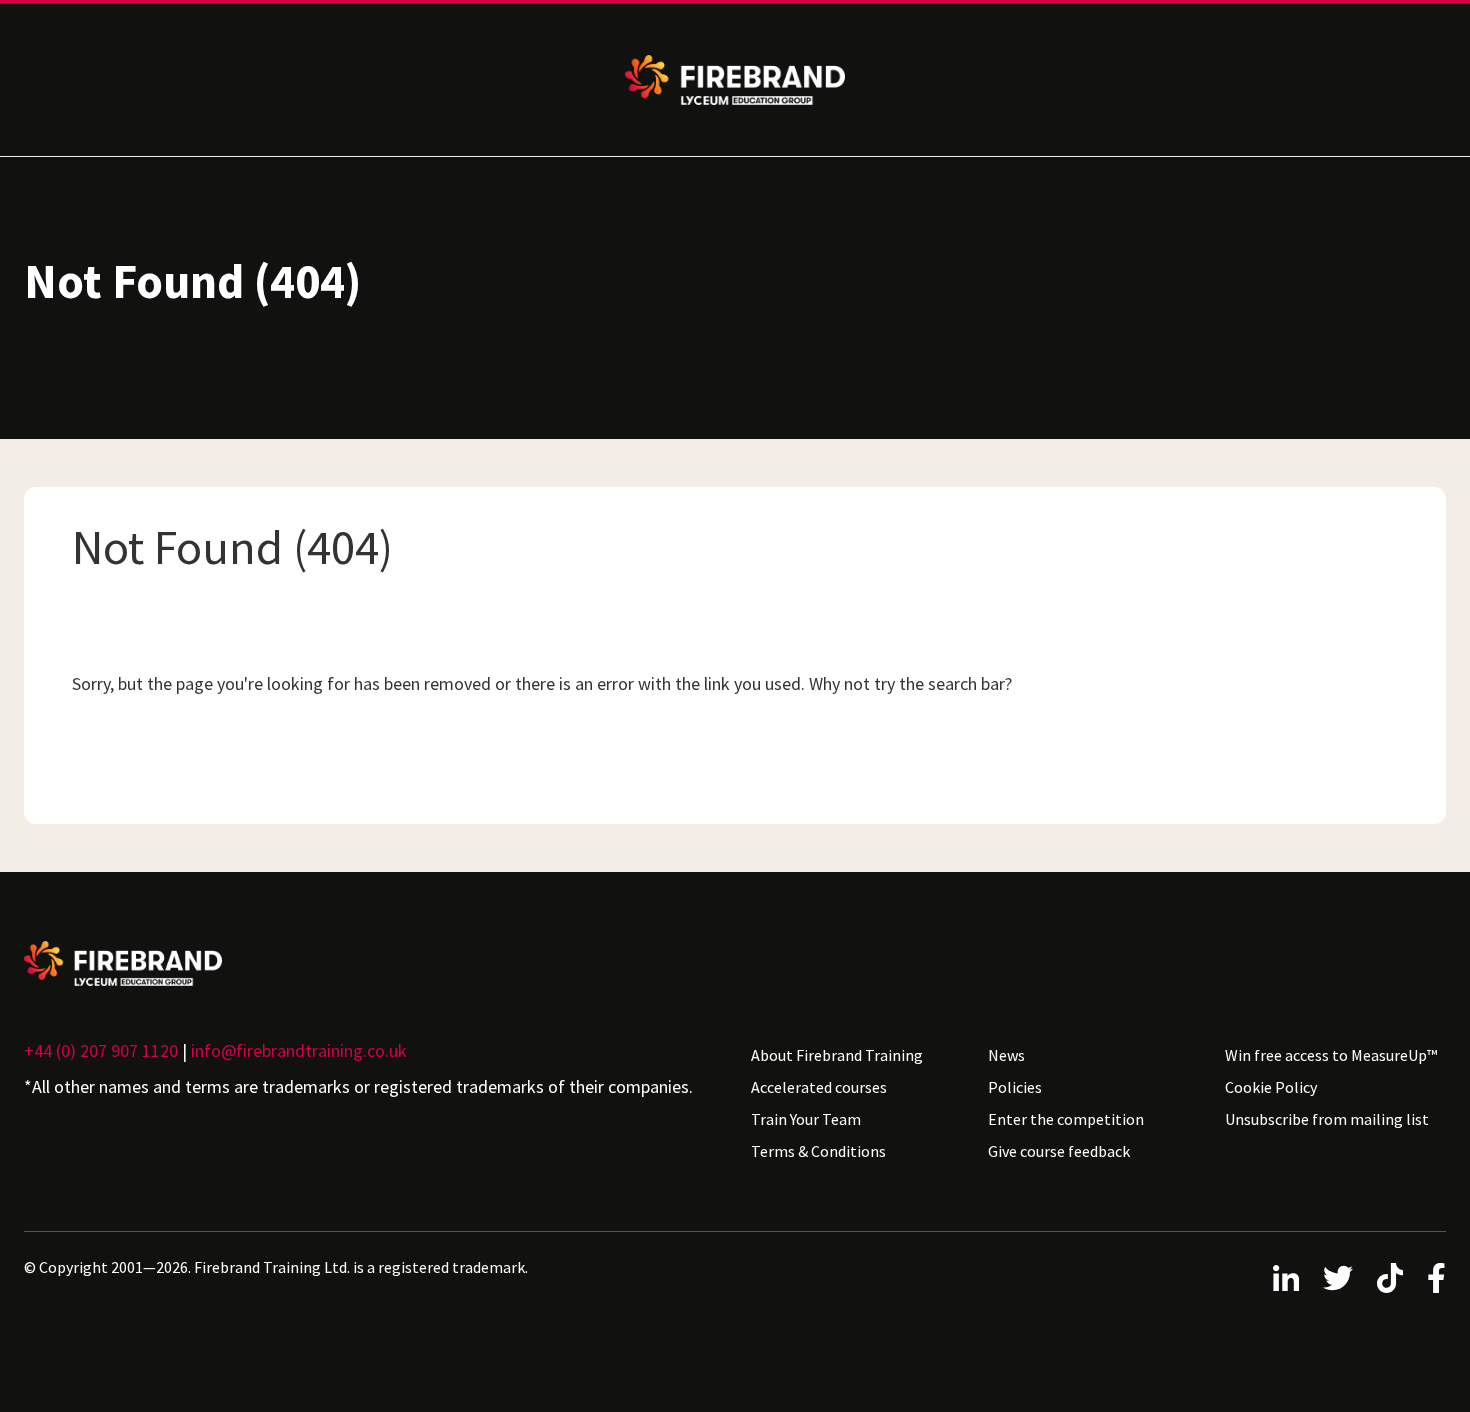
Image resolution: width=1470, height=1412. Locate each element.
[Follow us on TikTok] (1390, 1278)
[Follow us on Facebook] (1436, 1278)
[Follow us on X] (1338, 1278)
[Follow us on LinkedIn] (1286, 1278)
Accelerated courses (819, 1087)
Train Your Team (806, 1119)
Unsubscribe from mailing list (1327, 1119)
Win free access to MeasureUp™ (1331, 1055)
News (1006, 1055)
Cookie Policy (1271, 1087)
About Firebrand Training (837, 1055)
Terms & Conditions (818, 1151)
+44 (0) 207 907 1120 (101, 1050)
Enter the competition (1066, 1119)
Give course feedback (1059, 1151)
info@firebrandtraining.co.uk (299, 1050)
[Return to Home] (371, 963)
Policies (1015, 1087)
